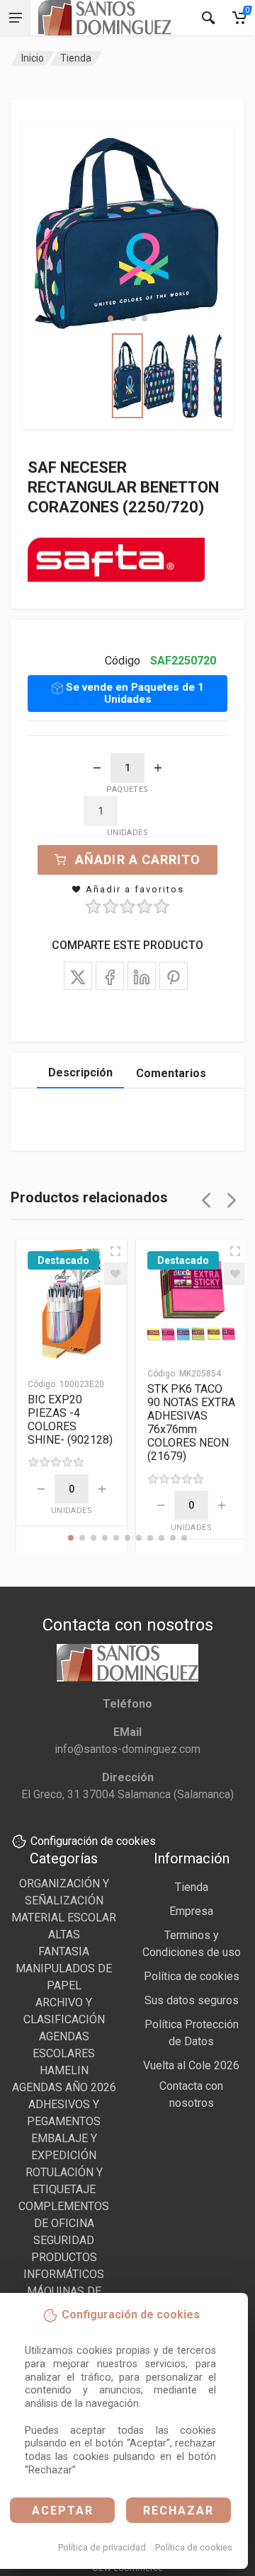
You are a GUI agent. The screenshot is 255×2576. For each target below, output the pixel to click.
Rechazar (178, 2511)
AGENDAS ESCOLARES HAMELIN (64, 2053)
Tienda (76, 58)
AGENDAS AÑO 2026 (64, 2087)
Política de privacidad (102, 2547)
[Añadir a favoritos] (115, 1274)
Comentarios (171, 1073)
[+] (158, 768)
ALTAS (64, 1934)
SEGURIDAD (64, 2240)
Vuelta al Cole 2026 (191, 2065)
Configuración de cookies (93, 1841)
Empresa (191, 1911)
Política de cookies (194, 2547)
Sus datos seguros (192, 2000)
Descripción (80, 1073)
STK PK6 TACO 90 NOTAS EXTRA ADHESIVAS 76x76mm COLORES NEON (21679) (191, 1422)
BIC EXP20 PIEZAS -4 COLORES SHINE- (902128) (70, 1420)
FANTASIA (64, 1951)
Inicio (33, 58)
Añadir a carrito (138, 859)
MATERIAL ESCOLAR (64, 1917)
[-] (97, 768)
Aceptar (63, 2511)
